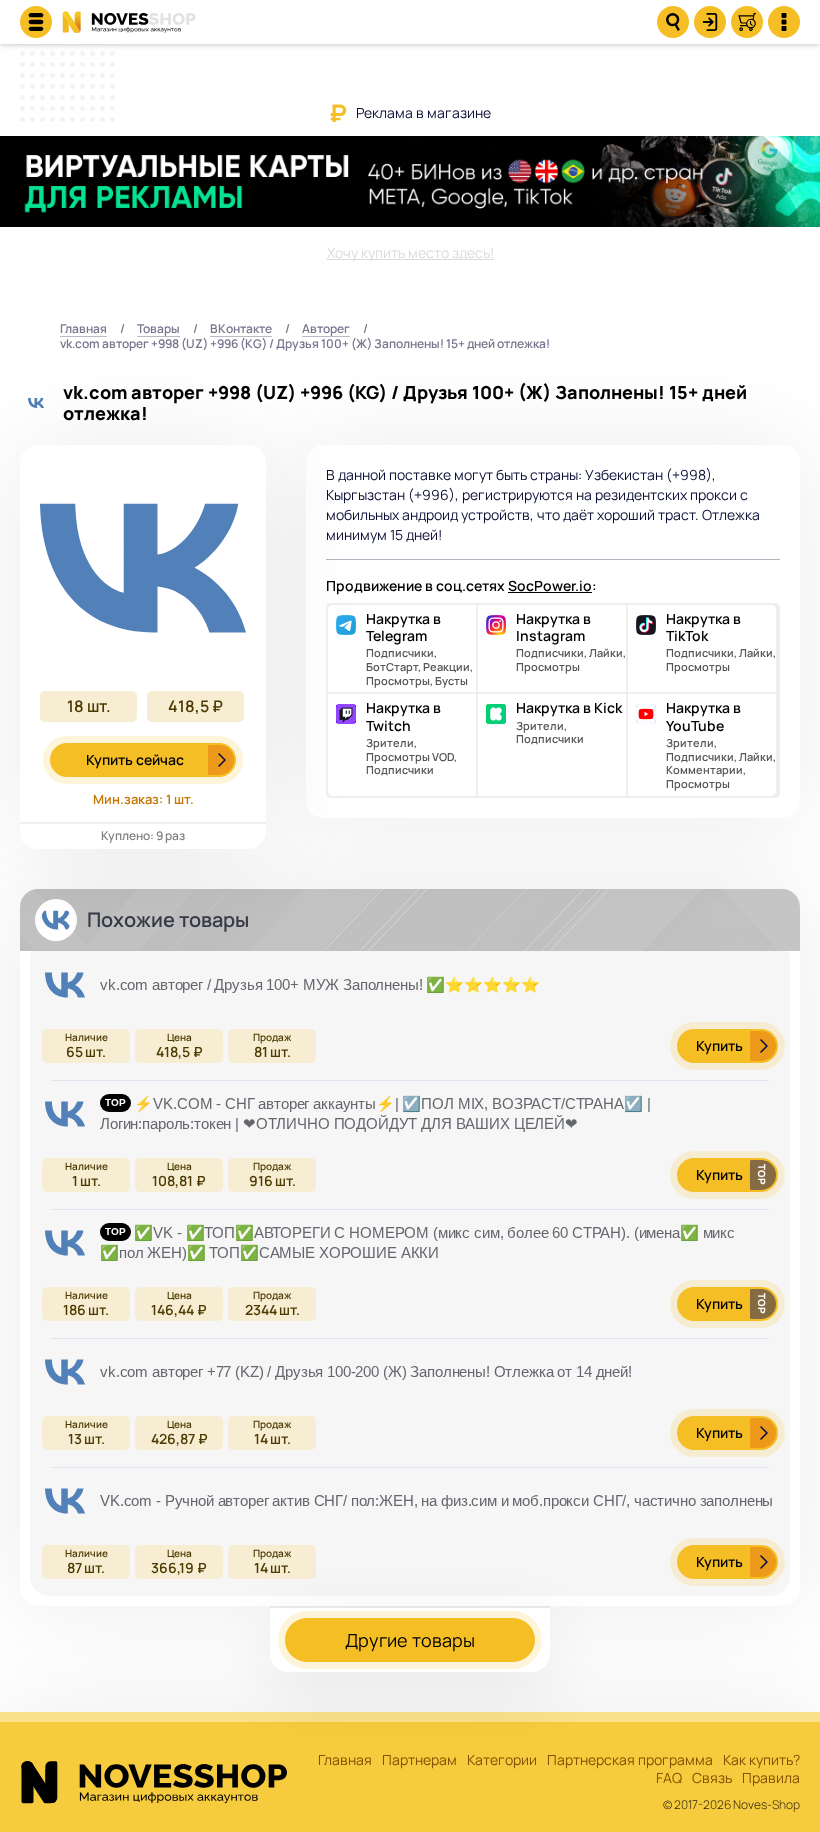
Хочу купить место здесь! (410, 252)
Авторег (326, 329)
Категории (502, 1760)
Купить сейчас (135, 759)
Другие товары (410, 1640)
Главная (83, 329)
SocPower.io (550, 585)
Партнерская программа (630, 1760)
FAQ (669, 1778)
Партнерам (419, 1760)
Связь (712, 1778)
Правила (771, 1778)
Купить (719, 1045)
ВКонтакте (241, 329)
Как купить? (761, 1760)
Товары (158, 329)
